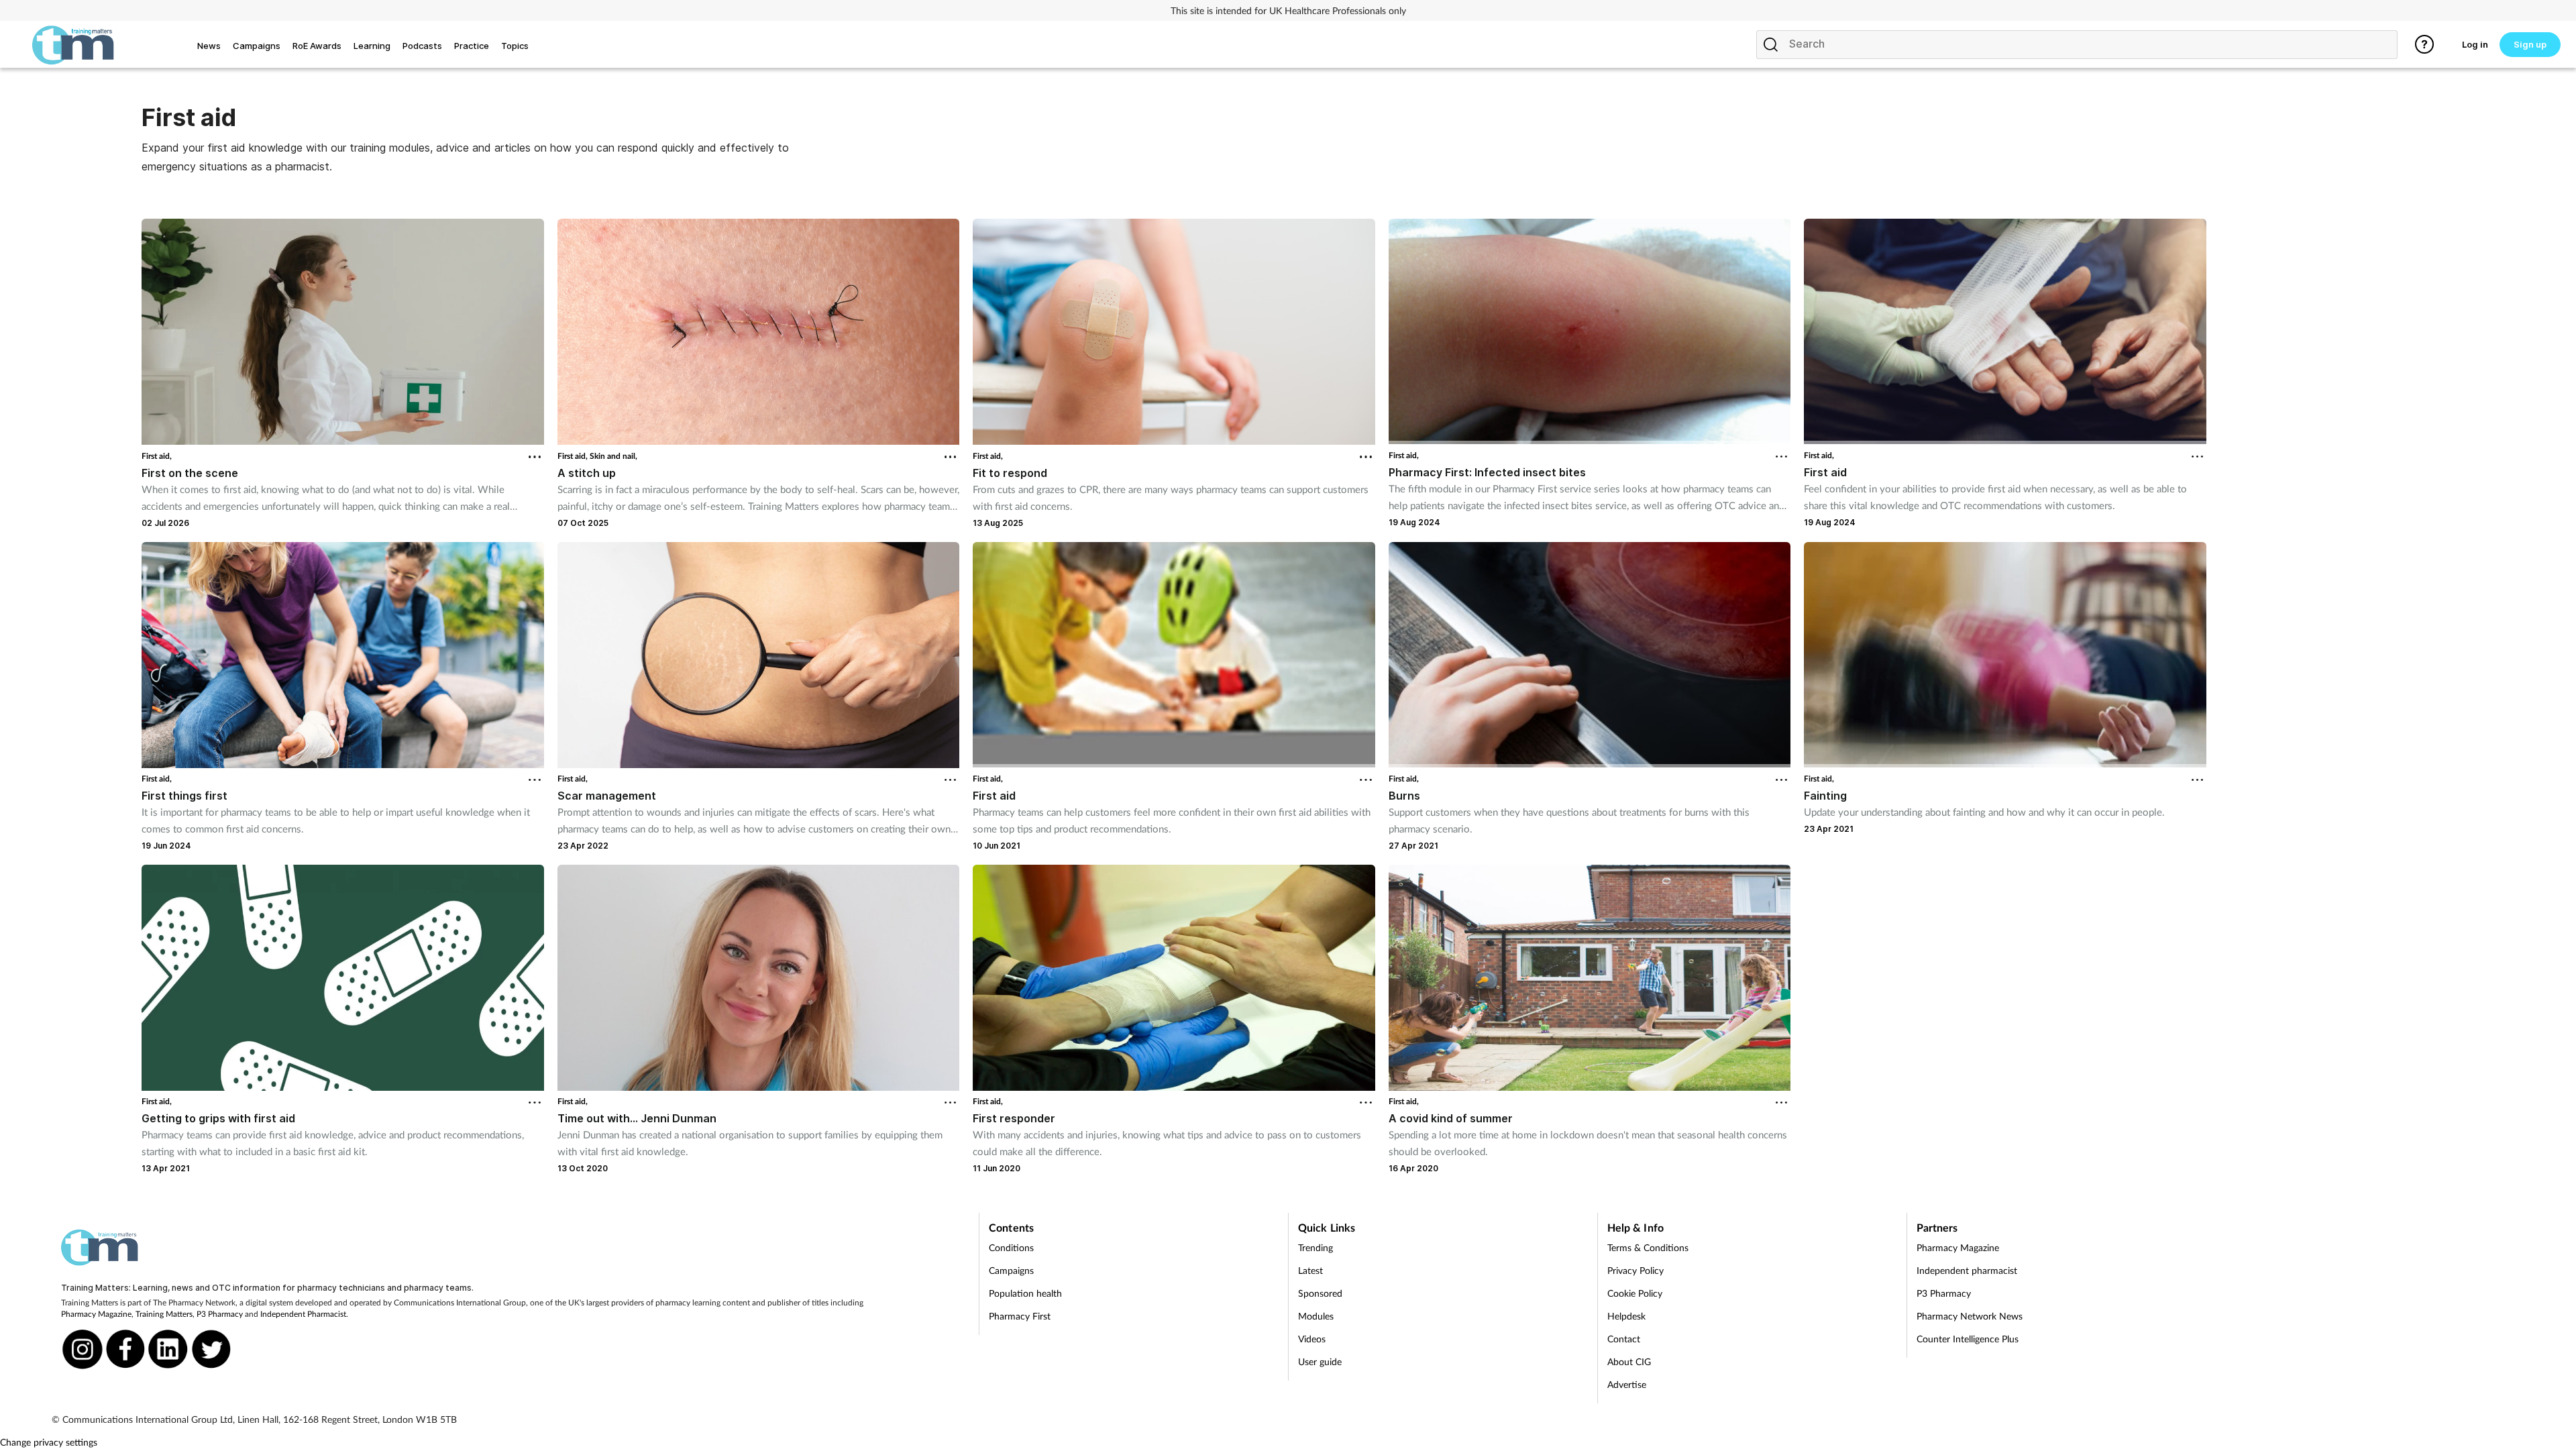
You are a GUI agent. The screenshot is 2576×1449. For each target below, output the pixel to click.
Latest (1310, 1270)
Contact (1624, 1339)
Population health (1025, 1293)
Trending (1316, 1247)
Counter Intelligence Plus (1968, 1339)
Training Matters (164, 1314)
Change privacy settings (49, 1442)
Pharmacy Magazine (96, 1314)
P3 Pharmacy (220, 1314)
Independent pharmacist (1967, 1270)
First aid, (157, 456)
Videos (1312, 1339)
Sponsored (1320, 1293)
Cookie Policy (1635, 1293)
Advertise (1627, 1384)
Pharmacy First (1020, 1316)
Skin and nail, (613, 456)
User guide (1320, 1361)
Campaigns (1011, 1270)
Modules (1316, 1316)
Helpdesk (1626, 1316)
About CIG (1629, 1361)
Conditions (1011, 1247)
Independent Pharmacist (303, 1314)
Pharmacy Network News (1970, 1316)
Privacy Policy (1635, 1270)
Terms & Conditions (1648, 1247)
